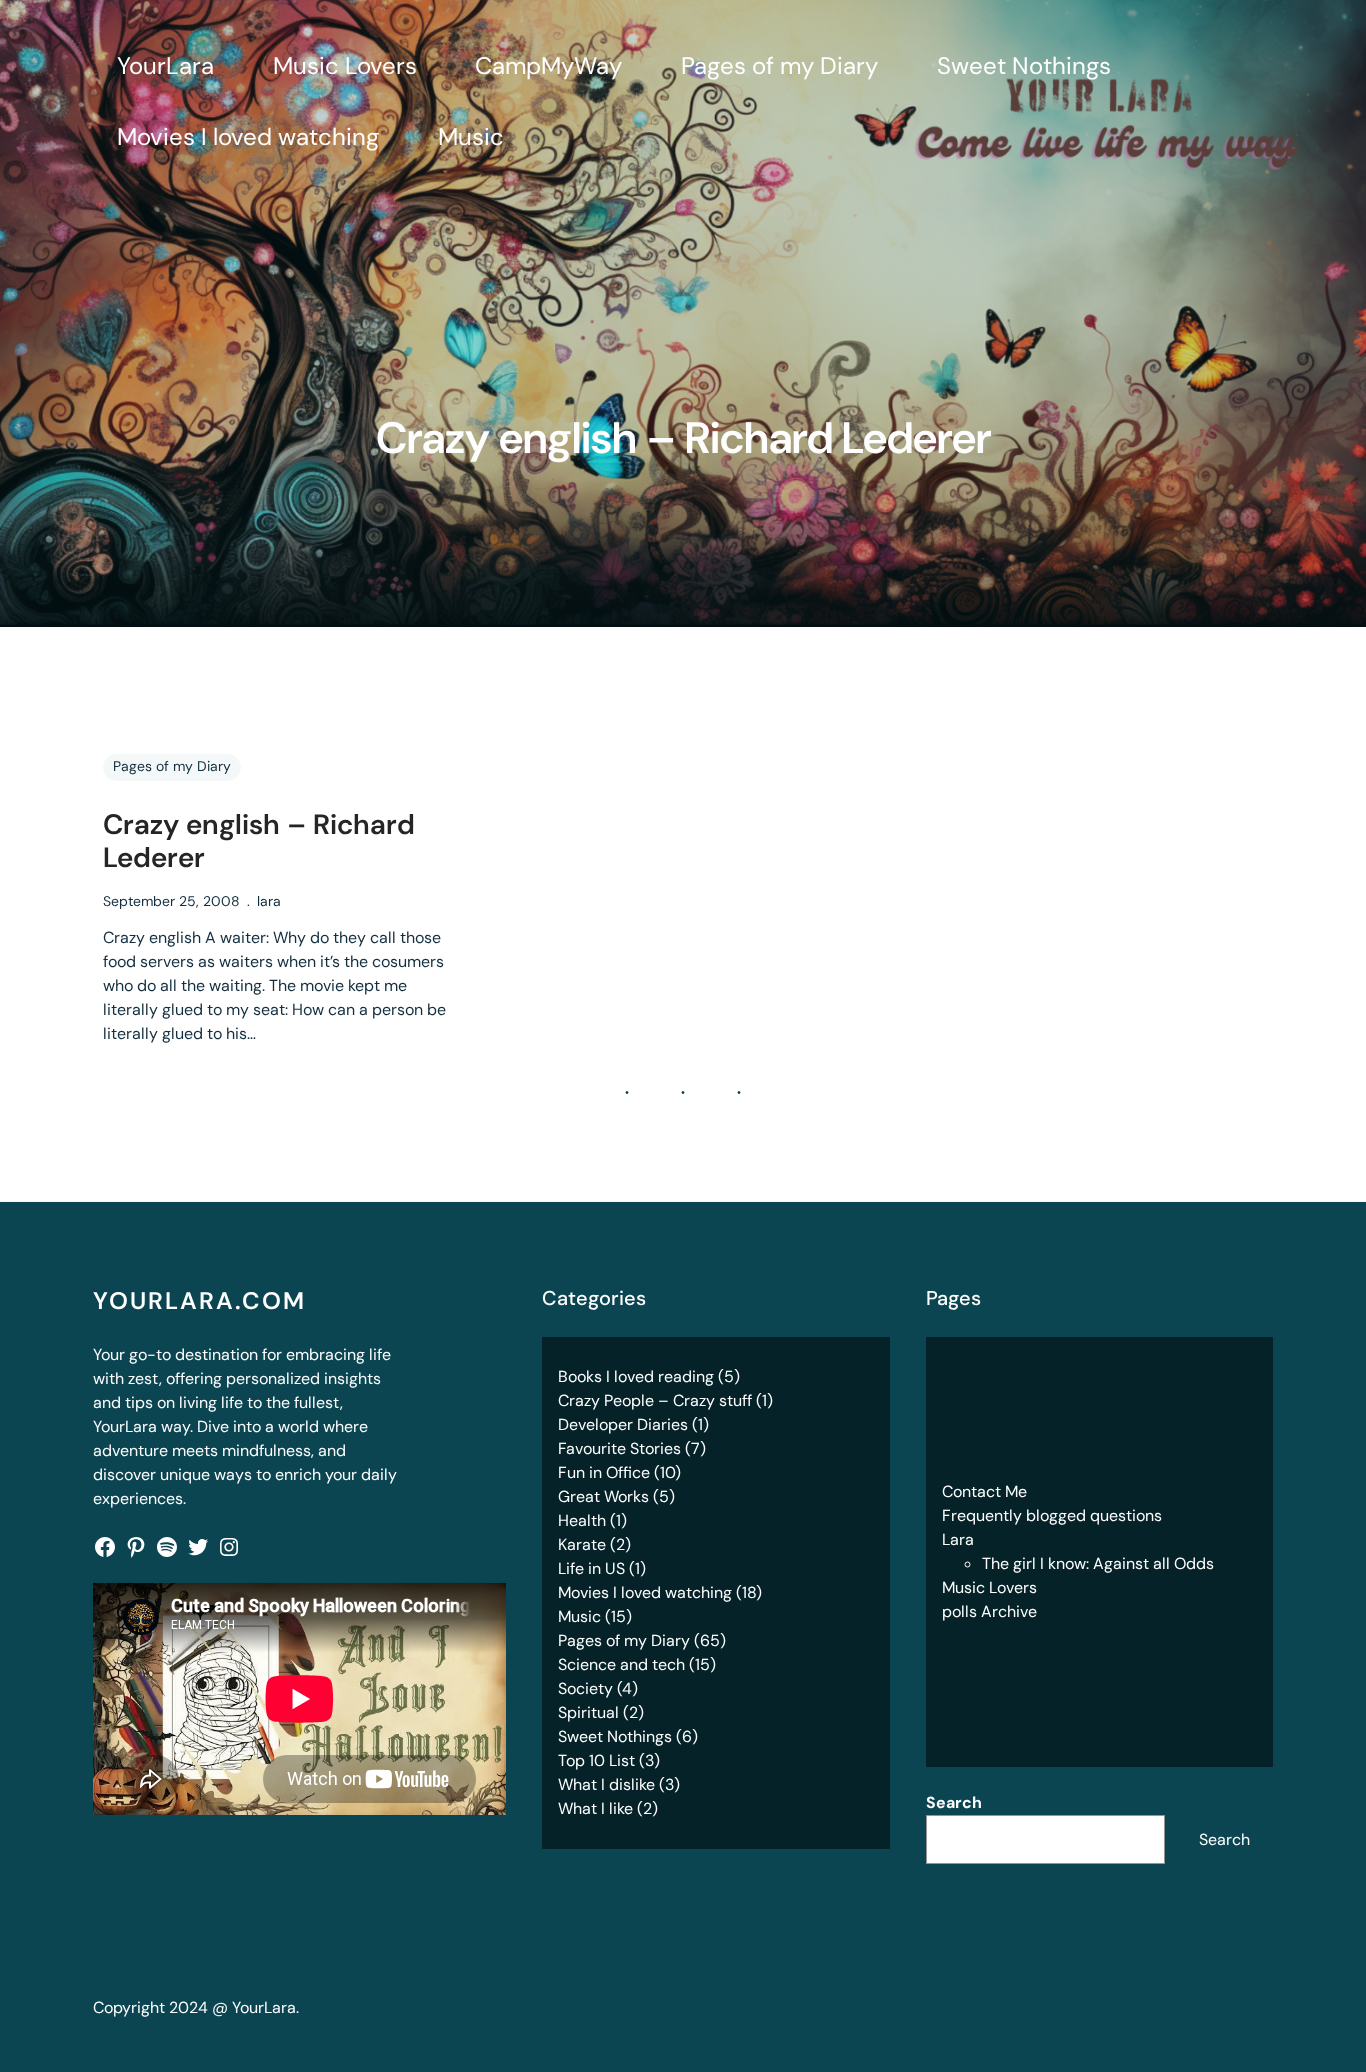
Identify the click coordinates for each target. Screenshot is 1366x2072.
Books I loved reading (636, 1376)
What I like (595, 1808)
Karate (582, 1544)
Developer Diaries (623, 1424)
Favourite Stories (619, 1448)
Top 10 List (596, 1760)
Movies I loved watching (645, 1592)
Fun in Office (604, 1472)
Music (579, 1616)
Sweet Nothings (615, 1736)
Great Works (603, 1496)
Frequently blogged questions (1052, 1515)
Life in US (591, 1568)
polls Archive (989, 1611)
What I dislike (606, 1784)
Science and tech (621, 1664)
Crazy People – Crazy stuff (655, 1400)
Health (582, 1520)
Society (585, 1688)
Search (954, 1802)
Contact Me (984, 1491)
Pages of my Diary (172, 766)
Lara (958, 1539)
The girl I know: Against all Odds (1098, 1563)
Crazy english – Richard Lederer (259, 841)
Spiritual (588, 1712)
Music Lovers (989, 1587)
